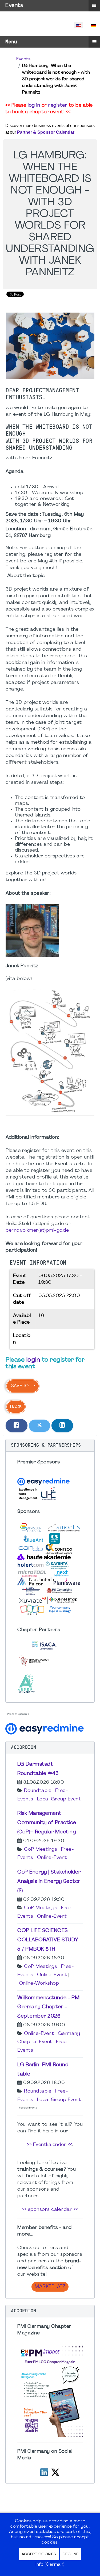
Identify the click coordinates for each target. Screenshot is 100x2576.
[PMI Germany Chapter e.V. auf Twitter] (55, 2472)
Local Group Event (59, 1799)
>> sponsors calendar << (50, 2210)
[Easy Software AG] (45, 1728)
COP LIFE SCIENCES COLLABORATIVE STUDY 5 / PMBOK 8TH (48, 1940)
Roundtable (38, 1791)
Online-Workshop (39, 1983)
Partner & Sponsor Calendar (46, 132)
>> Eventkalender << (50, 2145)
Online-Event (52, 1858)
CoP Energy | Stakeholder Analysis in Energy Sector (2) (49, 1882)
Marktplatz (50, 2287)
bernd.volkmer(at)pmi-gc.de (37, 1230)
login (33, 1360)
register (58, 105)
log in (34, 105)
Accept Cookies (39, 2554)
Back (16, 1407)
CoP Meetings (41, 1849)
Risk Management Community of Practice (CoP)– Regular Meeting (47, 1823)
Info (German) (50, 2565)
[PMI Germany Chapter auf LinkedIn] (44, 2472)
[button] (50, 1445)
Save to (20, 1386)
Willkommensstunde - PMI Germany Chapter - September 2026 (49, 2007)
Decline (71, 2554)
